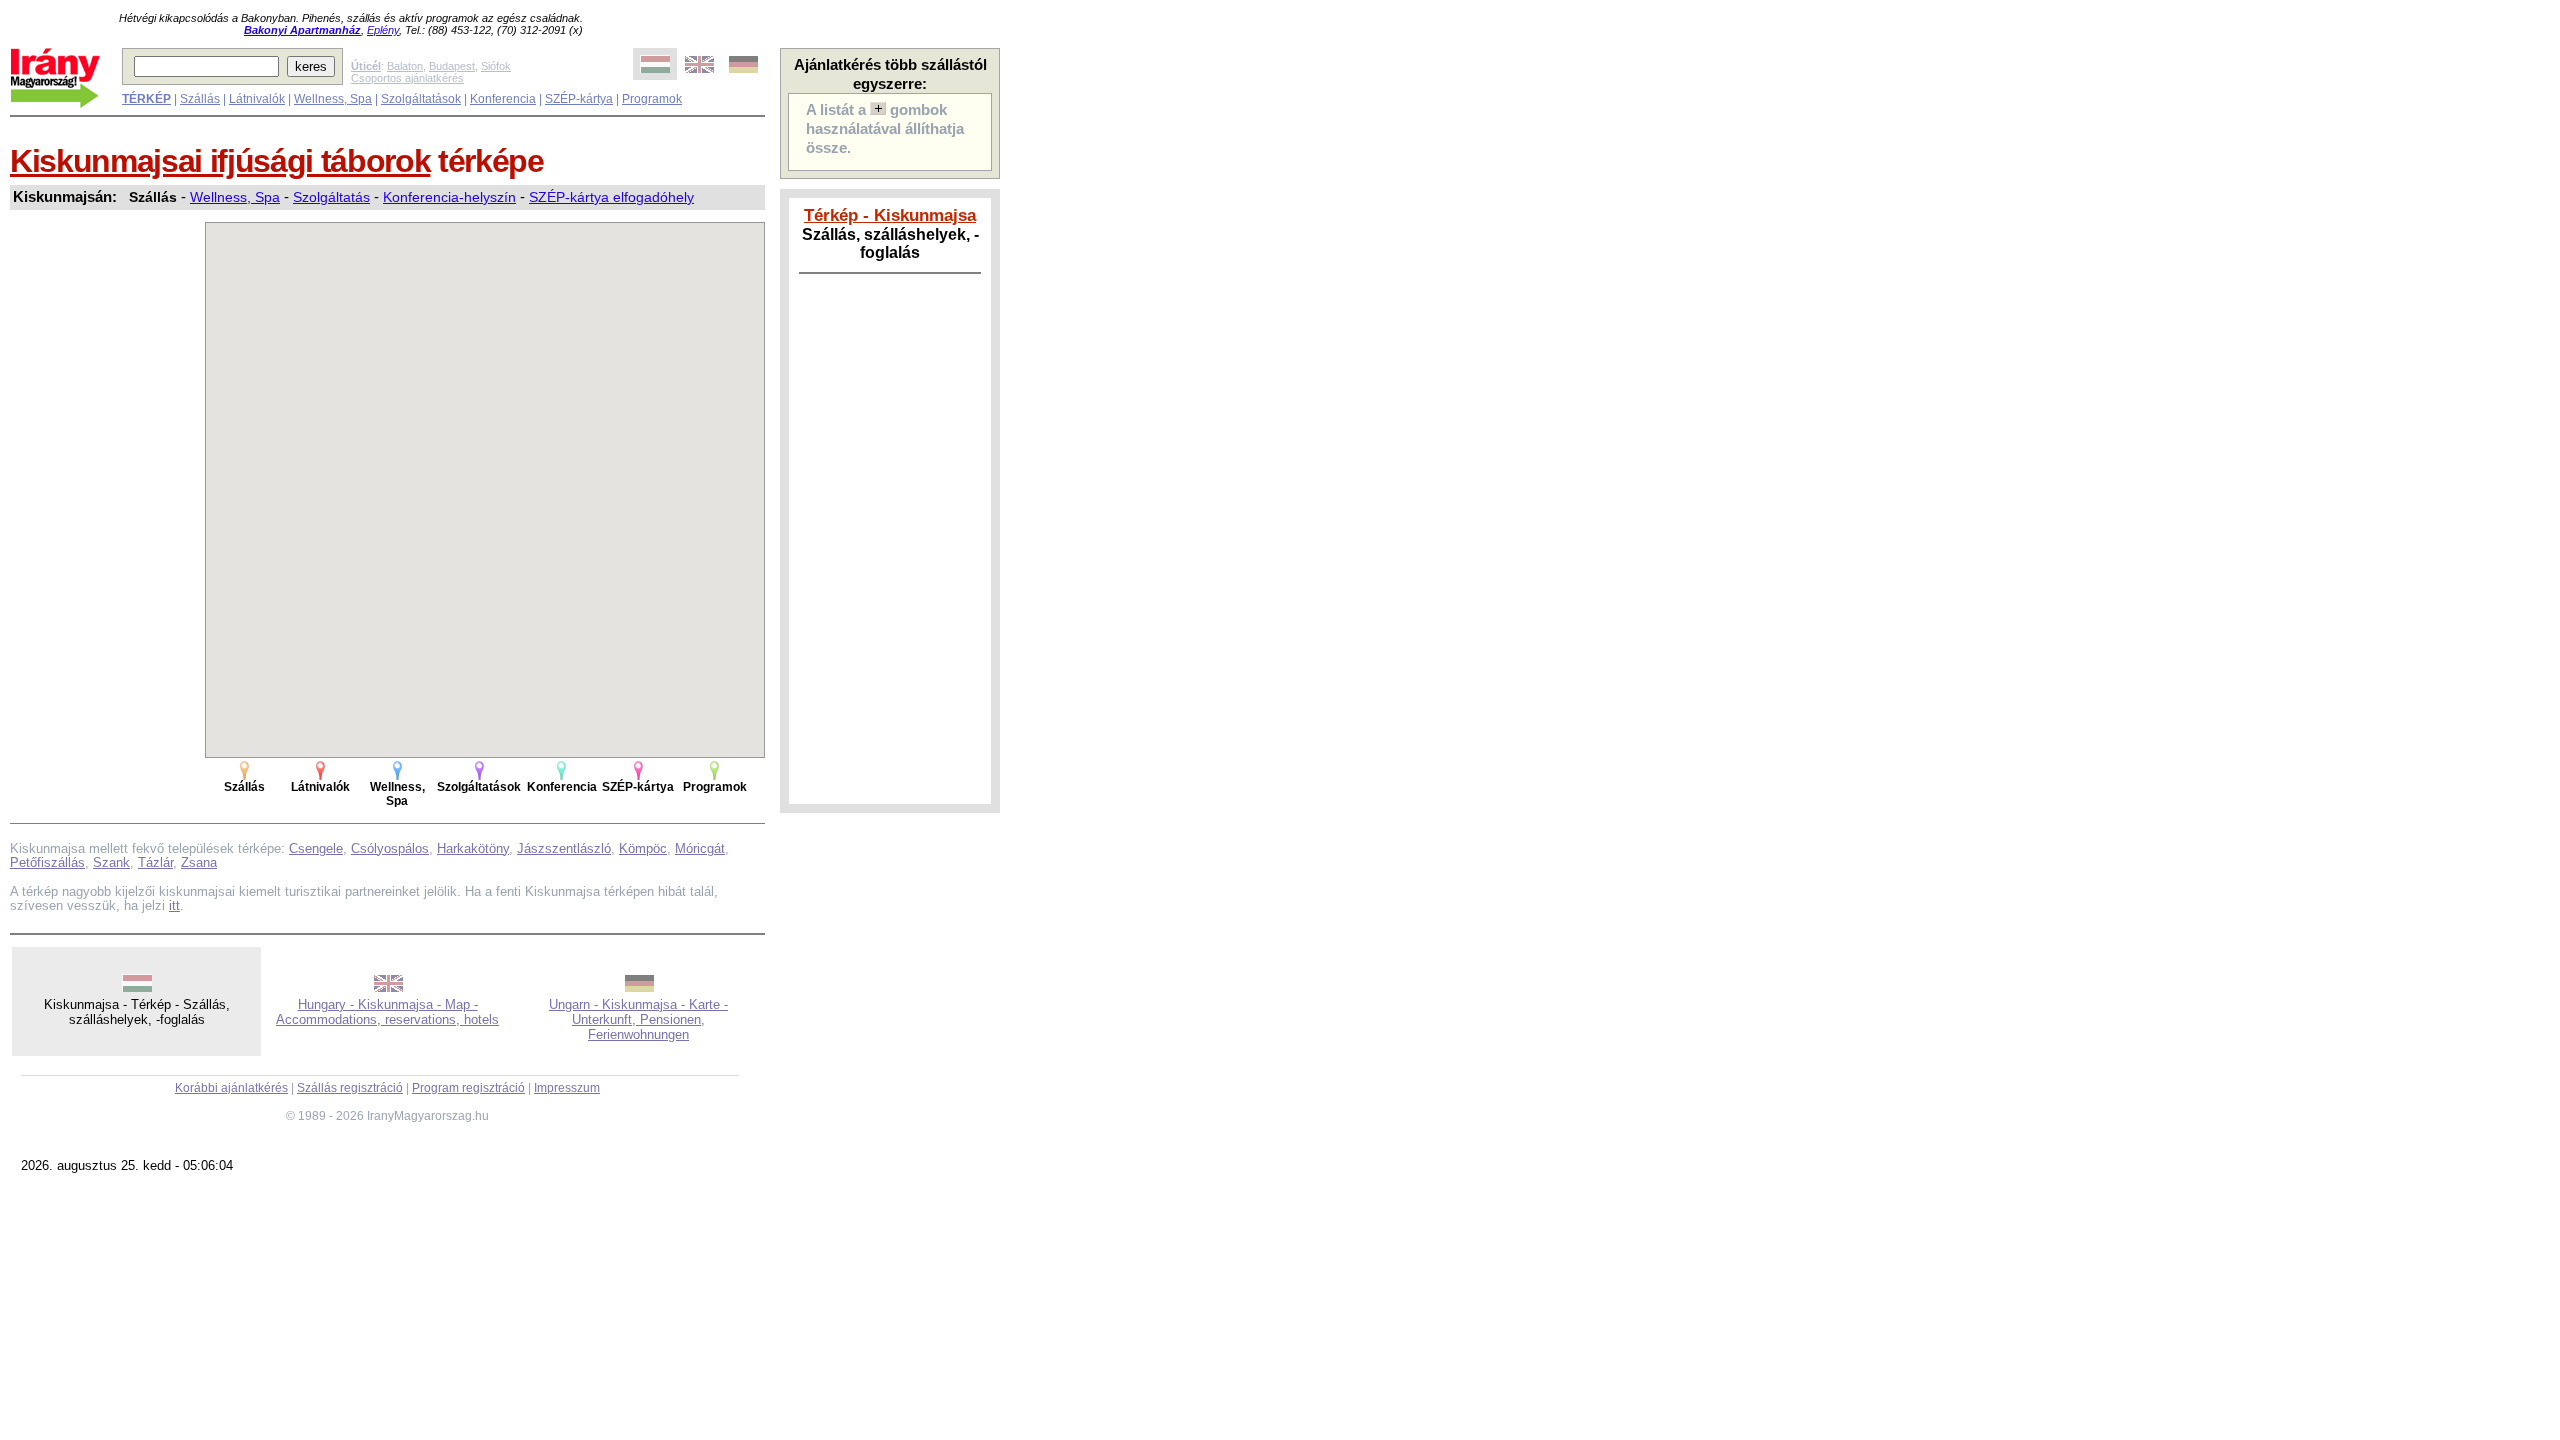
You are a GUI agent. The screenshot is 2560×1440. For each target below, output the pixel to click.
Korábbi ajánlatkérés (231, 1088)
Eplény (383, 30)
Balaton (405, 66)
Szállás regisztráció (350, 1088)
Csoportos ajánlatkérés (407, 78)
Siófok (496, 66)
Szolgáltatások (421, 99)
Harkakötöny (473, 848)
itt (174, 905)
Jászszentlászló (564, 848)
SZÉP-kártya (579, 99)
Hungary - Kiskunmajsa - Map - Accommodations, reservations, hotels (387, 1012)
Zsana (199, 862)
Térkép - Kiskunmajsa (890, 215)
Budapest (452, 66)
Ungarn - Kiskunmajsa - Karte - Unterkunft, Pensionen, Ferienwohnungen (638, 1019)
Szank (111, 862)
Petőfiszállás (47, 862)
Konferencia (503, 99)
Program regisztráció (468, 1088)
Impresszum (567, 1088)
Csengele (316, 848)
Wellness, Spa (333, 99)
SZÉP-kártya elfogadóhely (611, 197)
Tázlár (155, 862)
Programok (652, 99)
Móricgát (700, 848)
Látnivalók (257, 99)
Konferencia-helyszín (449, 197)
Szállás (200, 99)
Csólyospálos (390, 848)
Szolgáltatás (331, 197)
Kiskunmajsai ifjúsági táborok (220, 161)
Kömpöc (643, 848)
